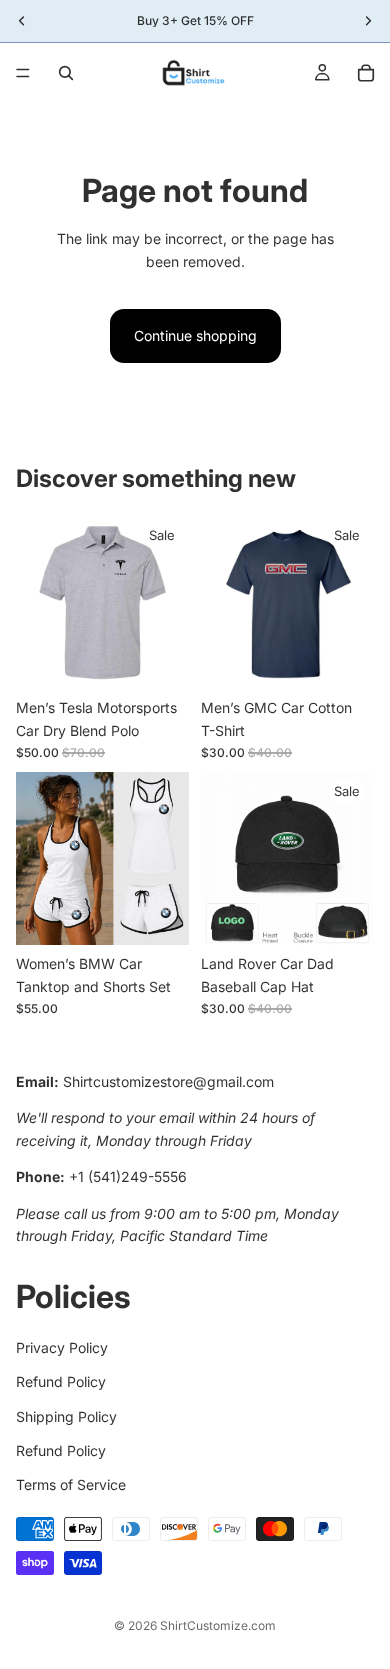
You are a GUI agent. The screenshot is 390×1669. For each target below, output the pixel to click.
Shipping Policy (66, 1416)
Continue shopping (195, 335)
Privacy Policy (62, 1347)
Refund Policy (61, 1382)
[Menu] (23, 73)
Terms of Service (71, 1485)
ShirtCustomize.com (218, 1625)
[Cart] (366, 73)
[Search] (66, 73)
